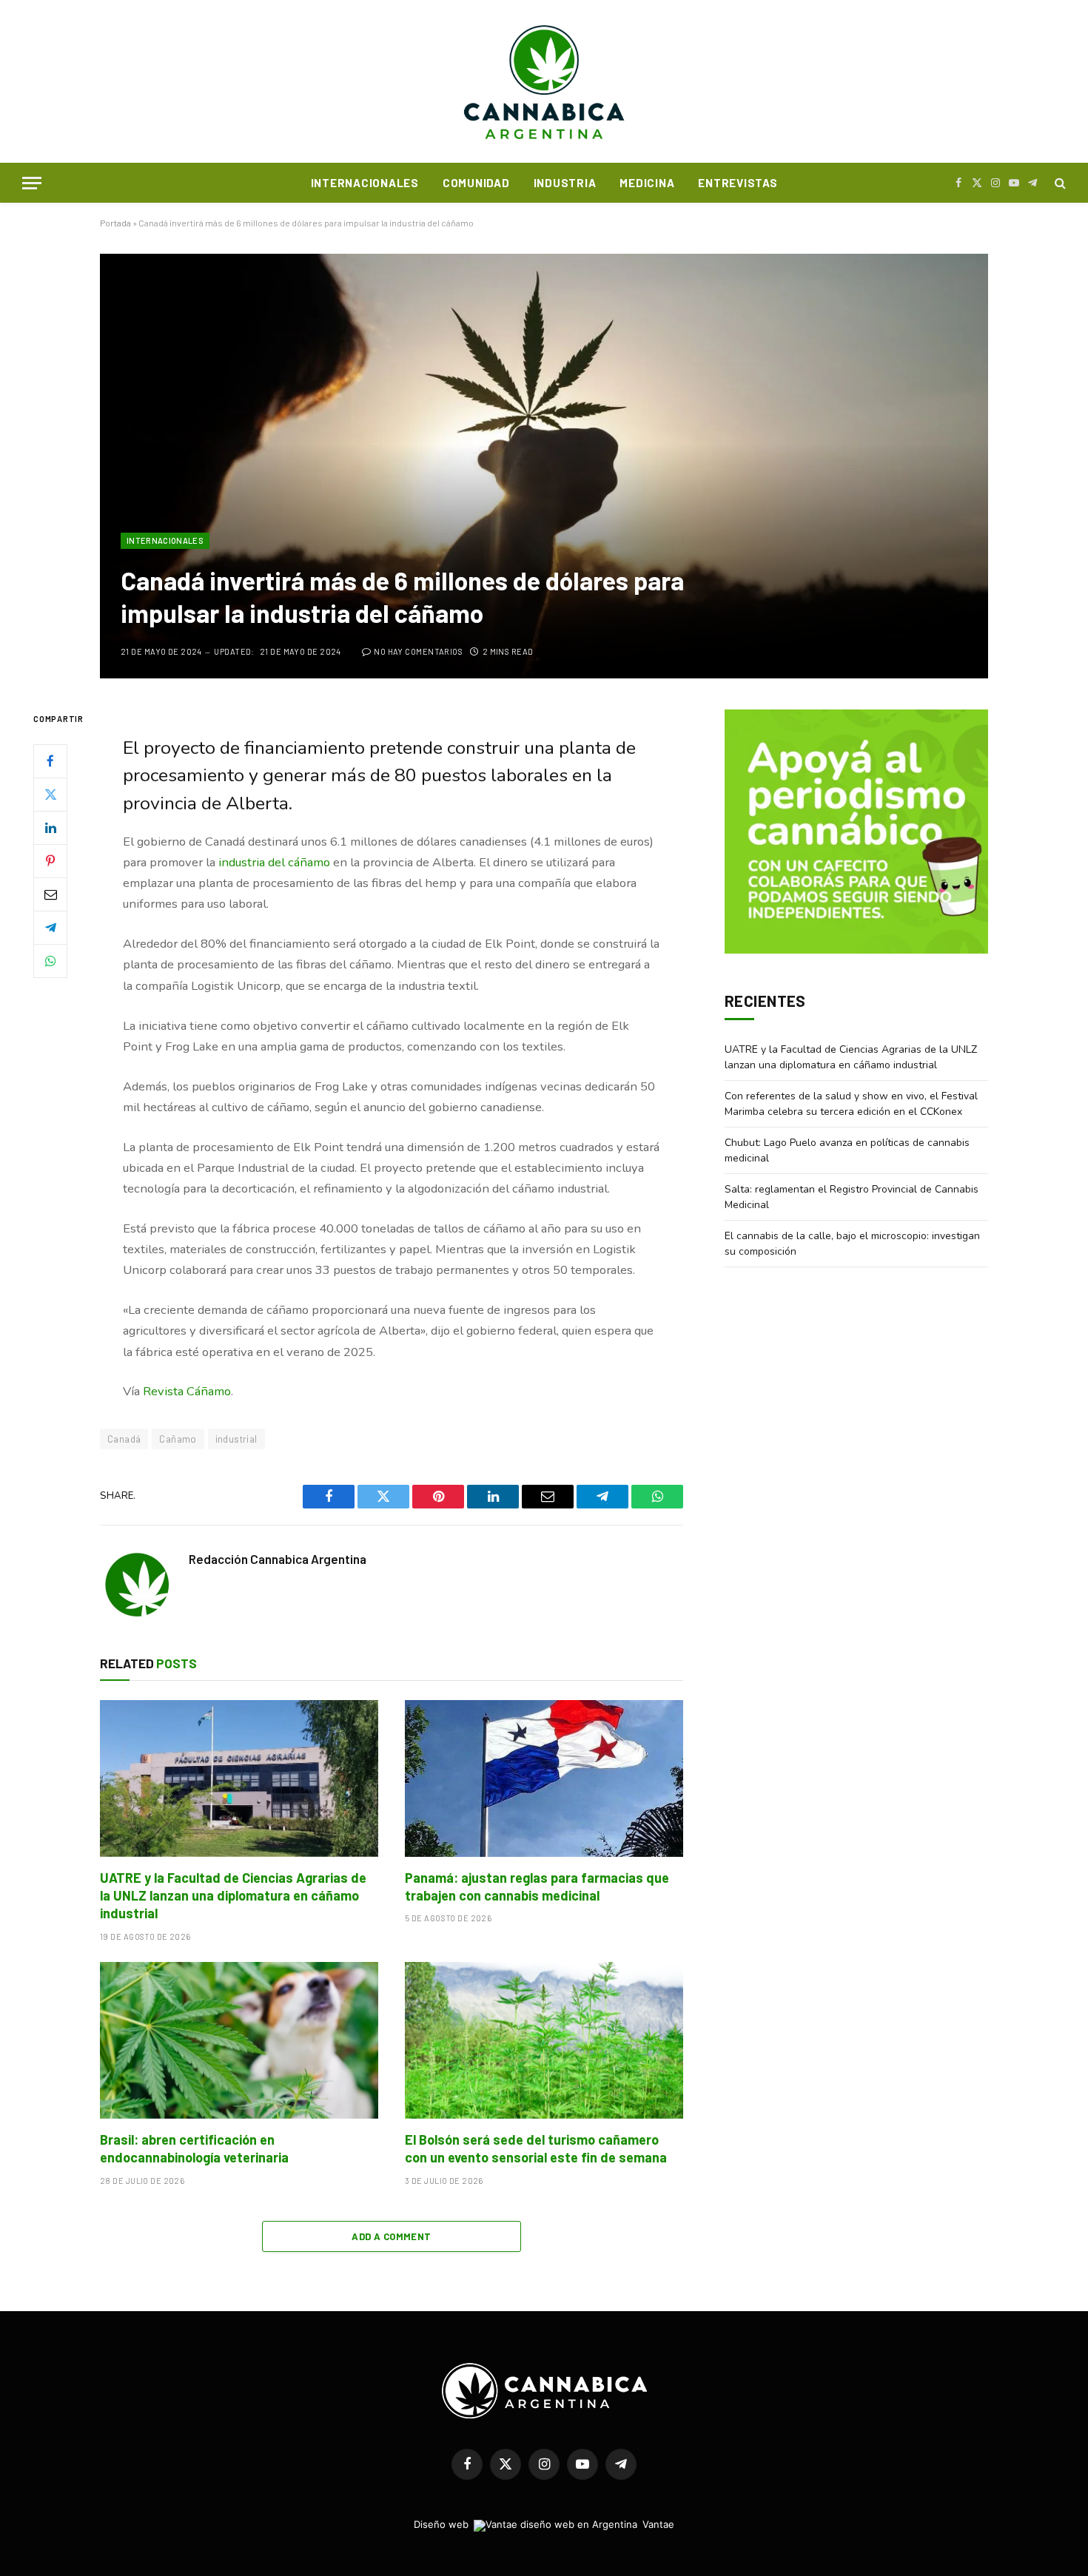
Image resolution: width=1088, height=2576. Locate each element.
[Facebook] (50, 761)
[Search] (1059, 183)
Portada (115, 223)
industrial (236, 1439)
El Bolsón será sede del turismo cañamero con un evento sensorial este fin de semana (536, 2148)
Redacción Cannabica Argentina (278, 1559)
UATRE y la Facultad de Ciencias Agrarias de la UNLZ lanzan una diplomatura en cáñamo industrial (233, 1896)
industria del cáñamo (274, 862)
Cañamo (178, 1439)
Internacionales (365, 183)
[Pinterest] (50, 861)
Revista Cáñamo (187, 1391)
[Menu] (32, 183)
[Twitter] (50, 795)
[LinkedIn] (50, 828)
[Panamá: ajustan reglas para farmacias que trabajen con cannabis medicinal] (544, 1778)
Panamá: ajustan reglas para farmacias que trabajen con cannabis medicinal (537, 1887)
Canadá (124, 1439)
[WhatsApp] (50, 961)
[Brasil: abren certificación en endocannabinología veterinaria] (239, 2040)
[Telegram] (50, 928)
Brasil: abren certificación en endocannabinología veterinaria (194, 2148)
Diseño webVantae (544, 2524)
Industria (565, 183)
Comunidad (476, 183)
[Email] (50, 894)
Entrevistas (738, 183)
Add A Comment (391, 2236)
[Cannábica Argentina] (544, 81)
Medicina (647, 183)
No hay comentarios (418, 651)
